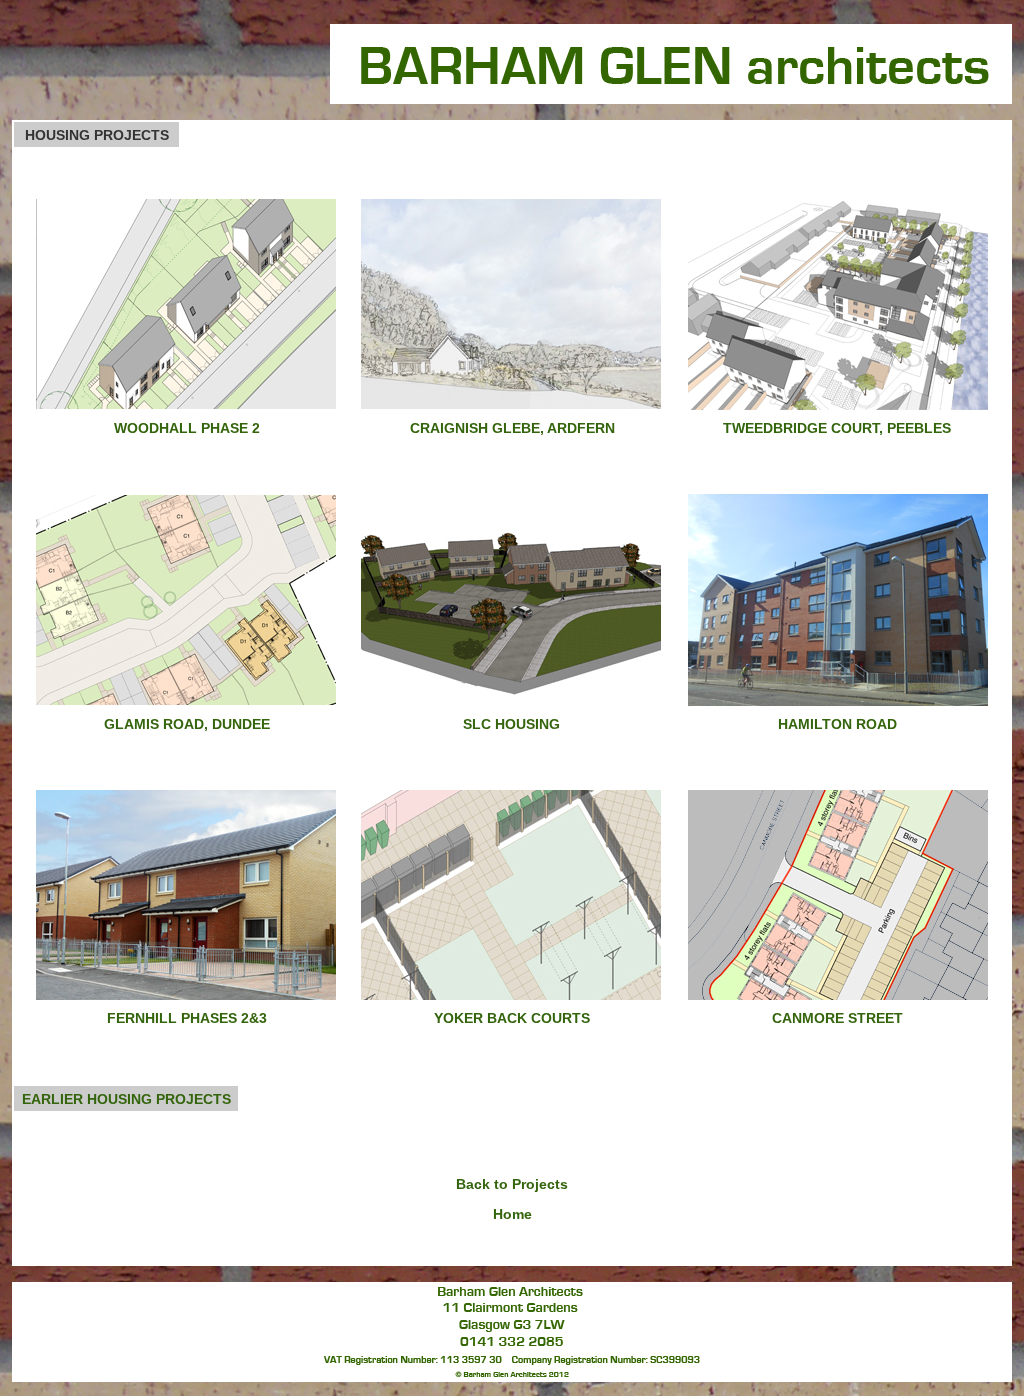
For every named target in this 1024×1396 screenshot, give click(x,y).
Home (512, 1214)
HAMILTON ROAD (837, 724)
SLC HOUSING (511, 724)
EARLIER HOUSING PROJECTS (126, 1099)
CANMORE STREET (837, 1018)
